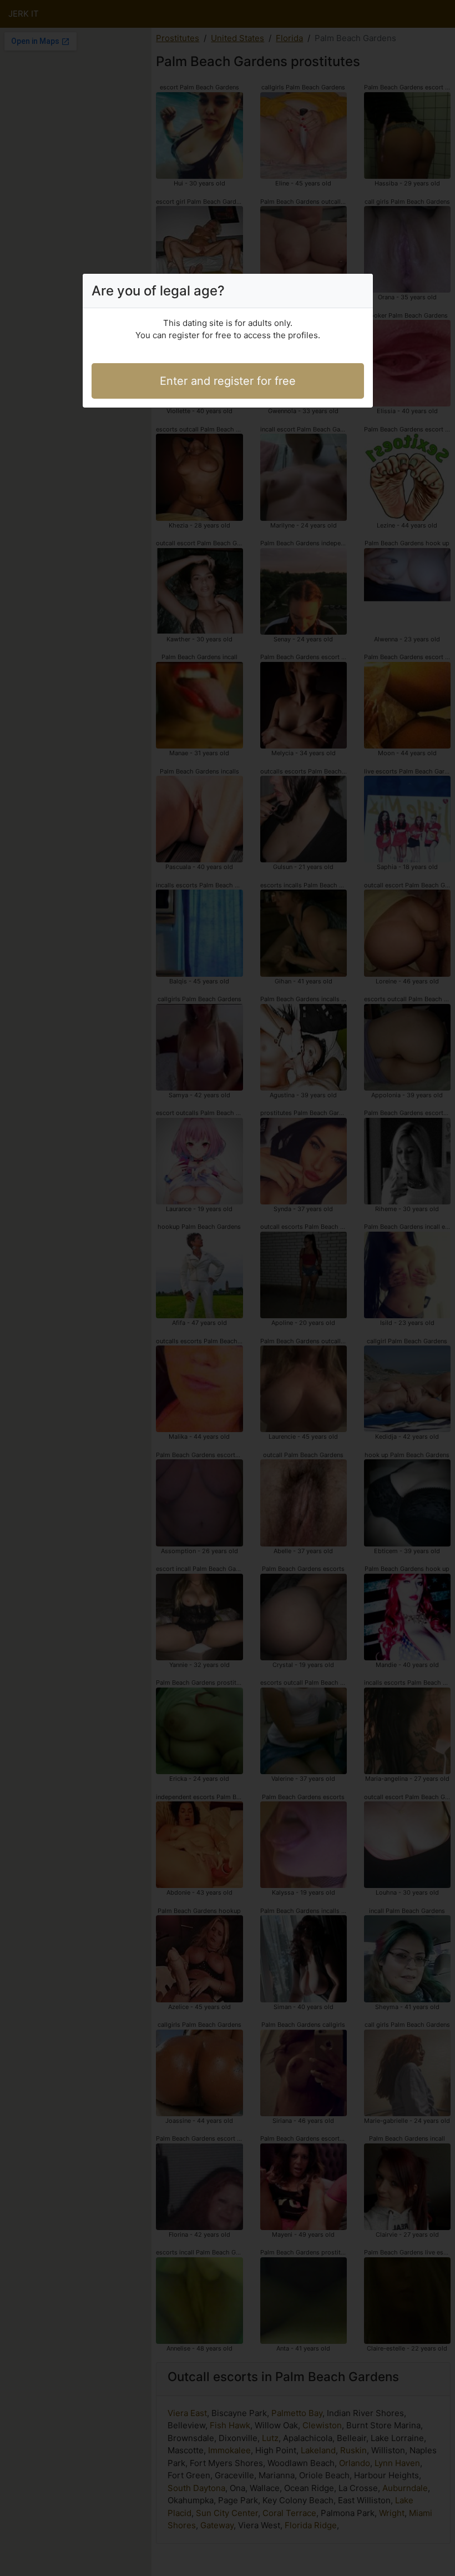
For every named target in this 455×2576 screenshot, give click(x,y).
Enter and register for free (228, 381)
